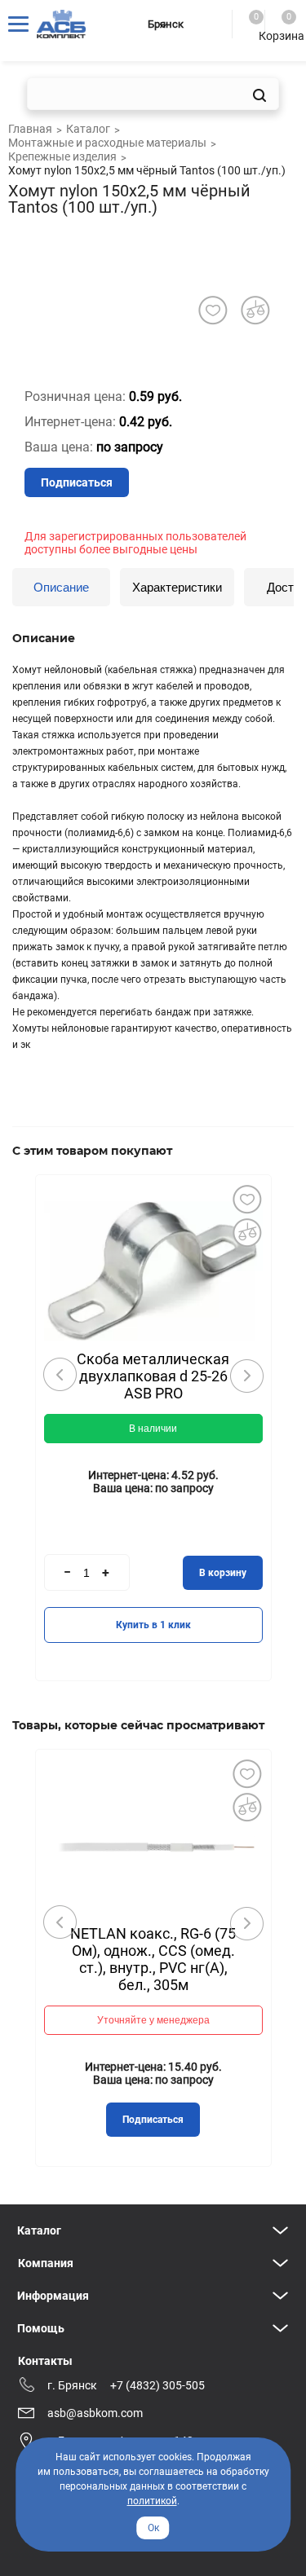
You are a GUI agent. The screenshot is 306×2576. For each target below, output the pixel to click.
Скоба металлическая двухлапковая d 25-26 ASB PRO (153, 1376)
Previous (60, 1375)
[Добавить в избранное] (213, 310)
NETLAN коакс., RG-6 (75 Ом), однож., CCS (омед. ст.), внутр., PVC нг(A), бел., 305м (153, 1959)
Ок (153, 2528)
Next (246, 1376)
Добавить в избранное (247, 1199)
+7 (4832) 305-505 (157, 2385)
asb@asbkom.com (95, 2413)
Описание (61, 587)
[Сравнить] (247, 1232)
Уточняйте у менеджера (153, 2020)
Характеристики (177, 587)
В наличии (153, 1429)
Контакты (45, 2361)
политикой (152, 2501)
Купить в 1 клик (153, 1625)
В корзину (223, 1573)
